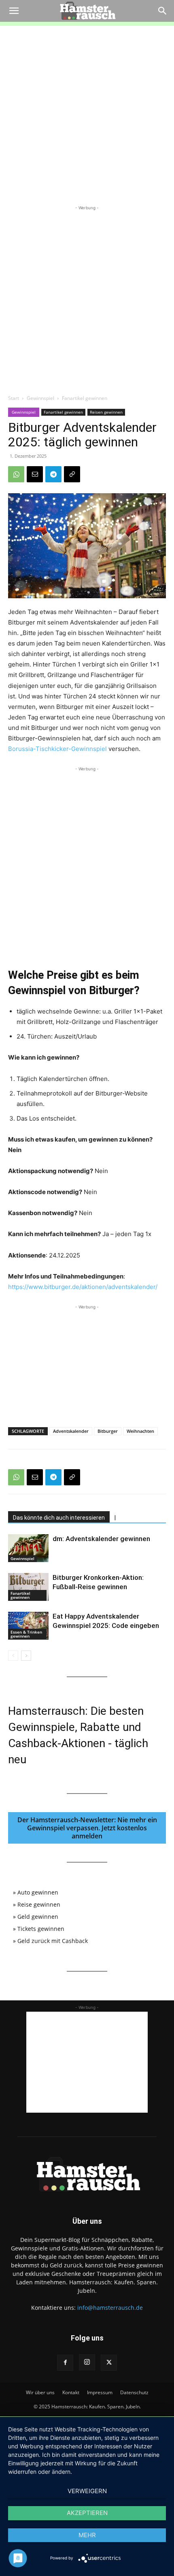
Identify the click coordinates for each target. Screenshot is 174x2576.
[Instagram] (87, 2362)
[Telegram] (53, 474)
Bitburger (108, 1431)
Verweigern (87, 2491)
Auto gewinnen (38, 1892)
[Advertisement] (87, 113)
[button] (14, 11)
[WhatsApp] (16, 474)
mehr (87, 2535)
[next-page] (26, 1656)
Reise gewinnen (39, 1904)
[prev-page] (13, 1656)
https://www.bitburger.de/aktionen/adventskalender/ (83, 1287)
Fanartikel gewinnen (85, 398)
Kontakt (71, 2392)
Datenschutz (134, 2392)
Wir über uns (40, 2392)
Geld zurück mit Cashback (53, 1941)
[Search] (163, 11)
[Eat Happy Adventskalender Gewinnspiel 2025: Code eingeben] (28, 1626)
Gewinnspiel (40, 398)
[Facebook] (65, 2363)
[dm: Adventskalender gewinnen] (28, 1548)
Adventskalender (71, 1431)
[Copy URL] (72, 474)
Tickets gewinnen (41, 1929)
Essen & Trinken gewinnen (26, 1634)
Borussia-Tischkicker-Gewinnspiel (57, 749)
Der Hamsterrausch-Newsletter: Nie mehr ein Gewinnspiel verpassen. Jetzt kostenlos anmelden (87, 1828)
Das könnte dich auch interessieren (59, 1518)
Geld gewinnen (38, 1917)
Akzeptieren (87, 2513)
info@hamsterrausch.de (110, 2308)
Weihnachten (140, 1431)
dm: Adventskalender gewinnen (101, 1539)
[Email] (35, 474)
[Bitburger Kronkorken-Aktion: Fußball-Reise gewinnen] (28, 1587)
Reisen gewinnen (106, 412)
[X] (109, 2363)
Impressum (100, 2392)
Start (14, 398)
